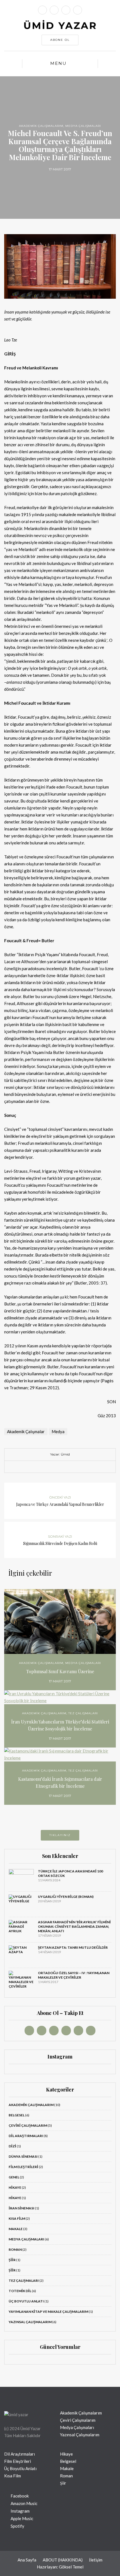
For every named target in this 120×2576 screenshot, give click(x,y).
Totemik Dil (20, 2291)
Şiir (12, 2260)
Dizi (12, 2146)
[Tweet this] (56, 1467)
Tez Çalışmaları (83, 1713)
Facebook (19, 2496)
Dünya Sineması (23, 2156)
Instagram (20, 2511)
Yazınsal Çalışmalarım (30, 2322)
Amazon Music (24, 2503)
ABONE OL (60, 40)
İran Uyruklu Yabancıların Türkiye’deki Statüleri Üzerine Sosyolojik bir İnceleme (60, 1725)
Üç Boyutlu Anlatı (26, 2301)
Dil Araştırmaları (26, 2136)
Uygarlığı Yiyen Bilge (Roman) (66, 1897)
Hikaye (15, 2187)
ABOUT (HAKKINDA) (63, 2560)
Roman (15, 2249)
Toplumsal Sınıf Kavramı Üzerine (60, 1671)
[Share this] (47, 1467)
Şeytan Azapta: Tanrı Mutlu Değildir (73, 1947)
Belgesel (17, 2115)
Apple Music (21, 2518)
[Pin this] (73, 1467)
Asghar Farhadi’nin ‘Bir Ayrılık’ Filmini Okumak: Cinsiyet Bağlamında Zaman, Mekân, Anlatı (74, 1926)
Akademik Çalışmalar (26, 1431)
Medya (58, 1431)
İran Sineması (21, 2208)
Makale (16, 2229)
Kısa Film (17, 2218)
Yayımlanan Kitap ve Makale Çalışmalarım (48, 2312)
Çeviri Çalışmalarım (28, 2125)
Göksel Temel (71, 2567)
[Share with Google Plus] (64, 1467)
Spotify (17, 2526)
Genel (14, 2177)
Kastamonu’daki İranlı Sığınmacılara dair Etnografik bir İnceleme (60, 1782)
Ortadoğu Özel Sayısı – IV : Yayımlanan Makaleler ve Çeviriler (74, 1975)
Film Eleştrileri (23, 2167)
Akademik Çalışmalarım (41, 126)
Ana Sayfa (27, 2560)
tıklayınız (60, 1835)
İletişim (96, 2560)
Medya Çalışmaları (83, 126)
